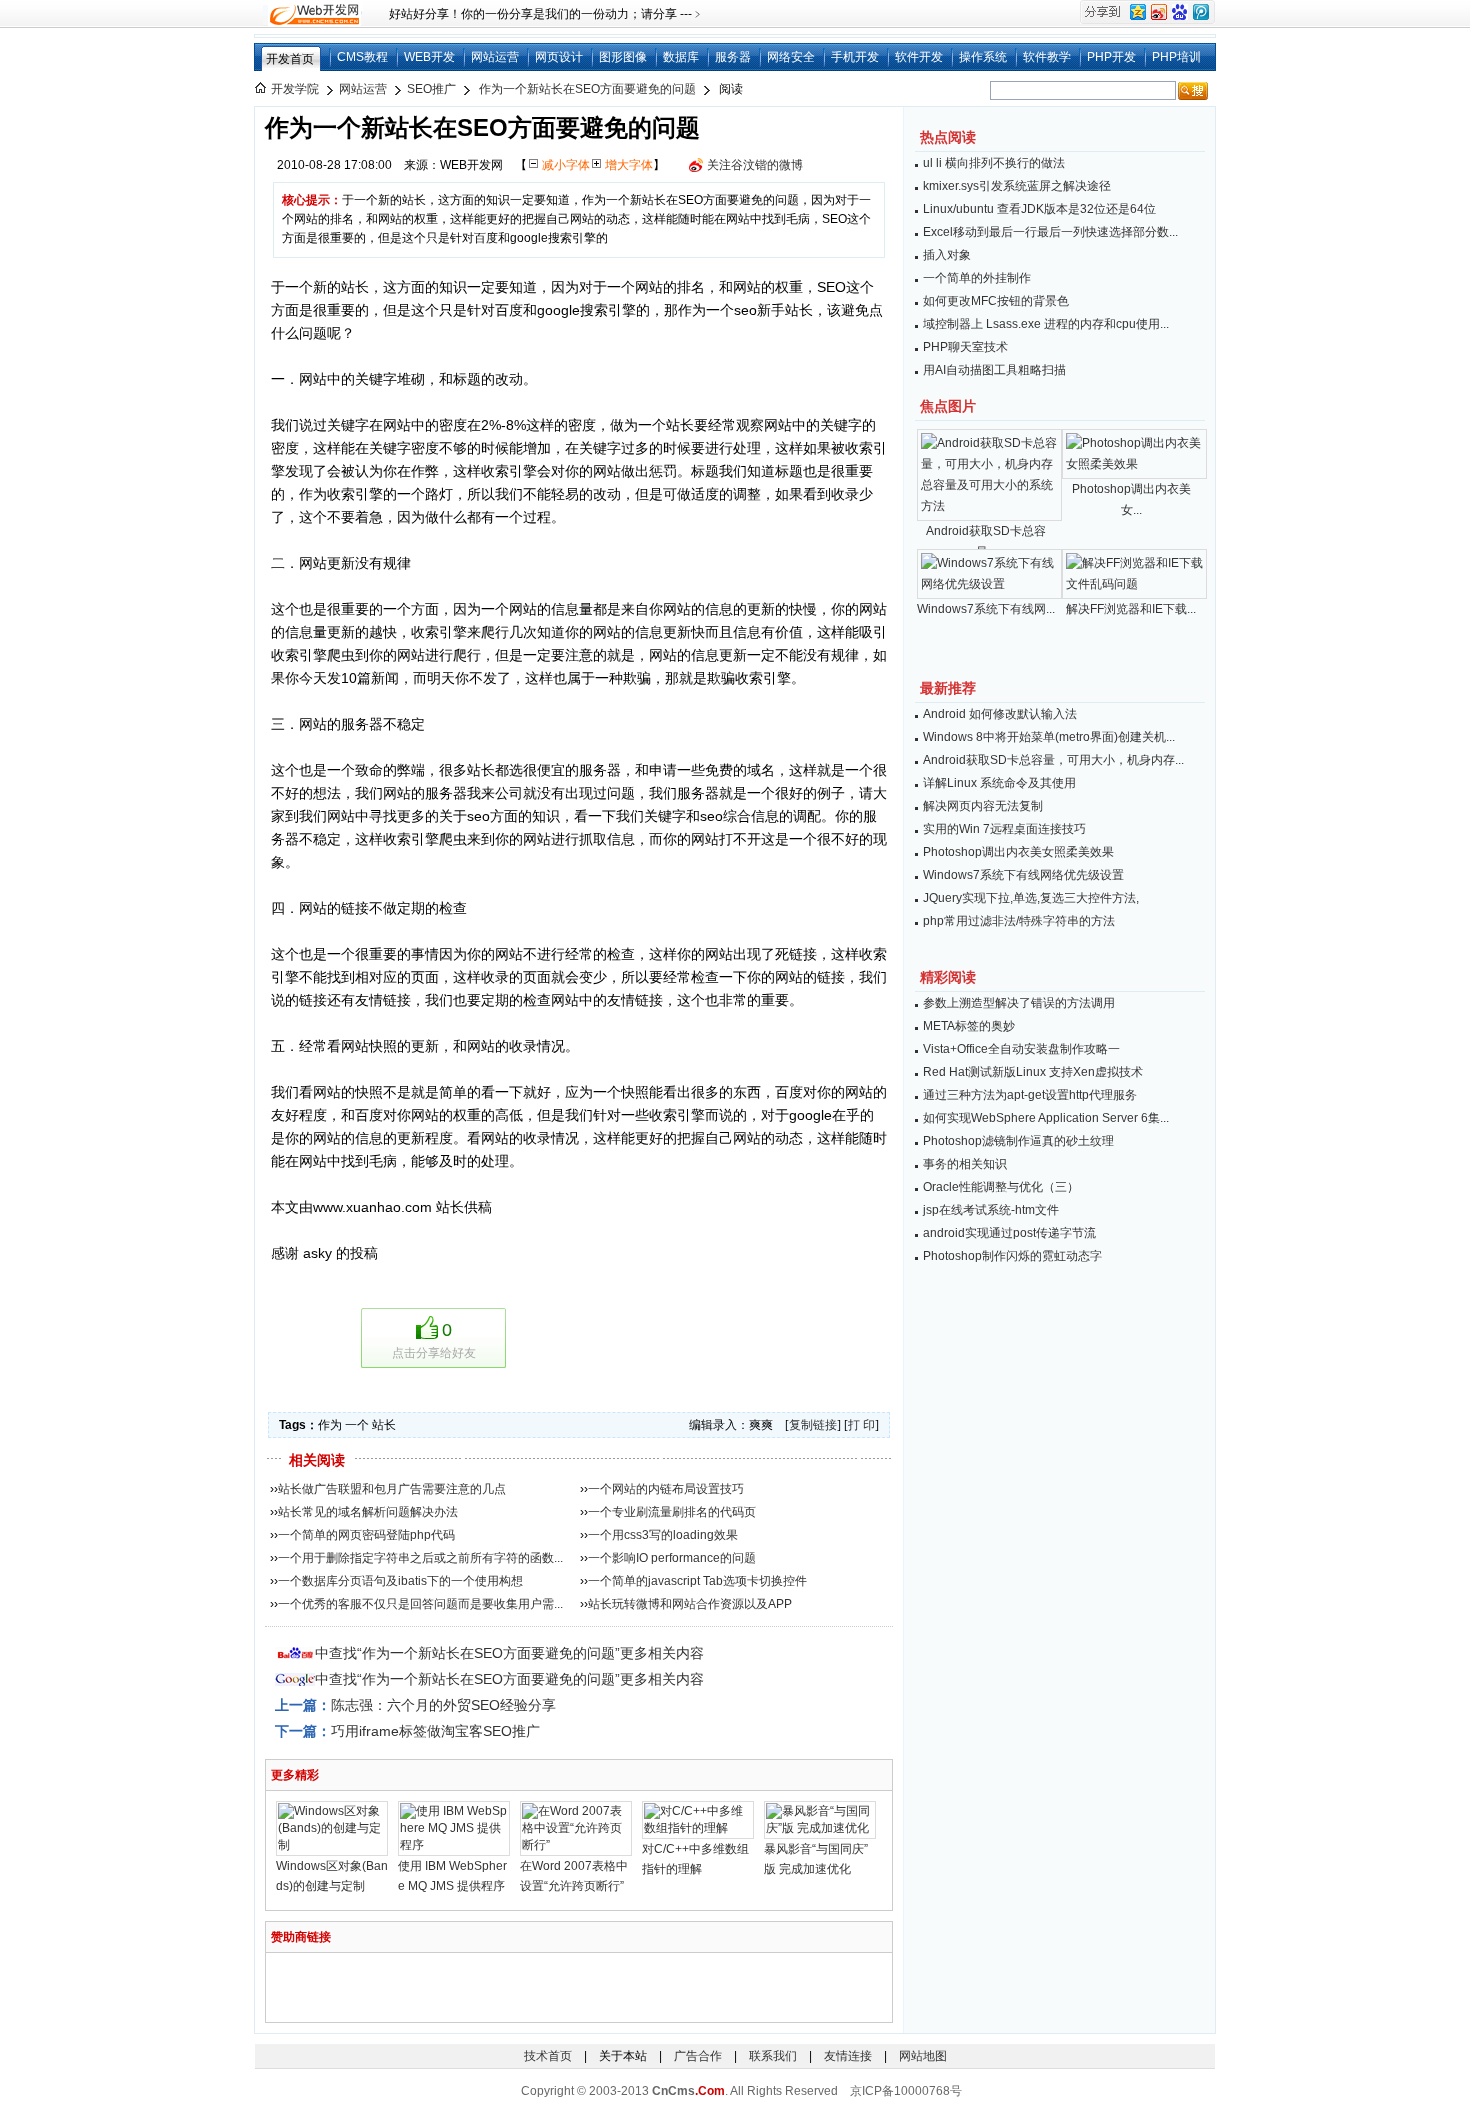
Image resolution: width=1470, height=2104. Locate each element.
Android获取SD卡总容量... (986, 541)
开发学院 (295, 89)
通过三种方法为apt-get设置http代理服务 (1030, 1095)
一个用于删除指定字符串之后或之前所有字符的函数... (420, 1558)
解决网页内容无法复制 (983, 806)
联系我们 (773, 2056)
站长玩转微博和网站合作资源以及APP (690, 1604)
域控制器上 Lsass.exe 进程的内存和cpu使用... (1046, 324)
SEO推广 (431, 89)
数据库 (681, 57)
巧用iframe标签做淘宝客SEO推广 (435, 1731)
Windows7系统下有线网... (986, 609)
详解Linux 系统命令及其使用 (999, 783)
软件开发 (919, 57)
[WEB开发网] (313, 14)
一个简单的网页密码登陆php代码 (366, 1535)
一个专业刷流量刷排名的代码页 (672, 1512)
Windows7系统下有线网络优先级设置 (1023, 875)
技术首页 (548, 2056)
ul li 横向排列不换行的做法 (994, 163)
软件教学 (1047, 57)
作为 (330, 1425)
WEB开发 (429, 57)
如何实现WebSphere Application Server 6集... (1046, 1118)
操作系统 (983, 57)
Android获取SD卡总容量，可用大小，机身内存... (1053, 760)
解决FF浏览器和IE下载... (1131, 609)
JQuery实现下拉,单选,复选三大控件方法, (1031, 898)
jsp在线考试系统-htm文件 (991, 1210)
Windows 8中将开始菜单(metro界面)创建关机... (1049, 737)
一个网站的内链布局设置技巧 (666, 1489)
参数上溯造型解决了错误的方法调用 (1019, 1003)
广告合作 (698, 2056)
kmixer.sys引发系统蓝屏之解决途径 (1017, 186)
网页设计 (559, 57)
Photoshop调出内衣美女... (1131, 499)
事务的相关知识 (965, 1164)
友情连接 (848, 2056)
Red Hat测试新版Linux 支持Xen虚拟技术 (1033, 1072)
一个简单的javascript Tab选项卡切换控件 (697, 1581)
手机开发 (855, 57)
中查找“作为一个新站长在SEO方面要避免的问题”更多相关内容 (509, 1653)
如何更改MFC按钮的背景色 (996, 301)
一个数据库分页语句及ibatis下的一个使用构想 (400, 1581)
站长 (384, 1425)
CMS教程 (362, 57)
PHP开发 (1111, 57)
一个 (357, 1425)
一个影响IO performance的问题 (672, 1558)
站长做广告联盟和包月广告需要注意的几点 (392, 1489)
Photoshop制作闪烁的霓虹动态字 (1012, 1256)
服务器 (733, 57)
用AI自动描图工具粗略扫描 (994, 370)
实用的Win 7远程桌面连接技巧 (1004, 829)
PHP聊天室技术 (965, 347)
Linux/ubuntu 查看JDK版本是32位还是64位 (1039, 209)
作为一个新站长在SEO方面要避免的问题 (587, 89)
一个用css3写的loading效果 (663, 1535)
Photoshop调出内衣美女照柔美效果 (1018, 852)
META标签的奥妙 (969, 1026)
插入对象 (947, 255)
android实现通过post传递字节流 (1009, 1233)
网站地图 (923, 2056)
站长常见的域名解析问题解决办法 (368, 1512)
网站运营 (495, 57)
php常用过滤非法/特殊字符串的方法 (1019, 921)
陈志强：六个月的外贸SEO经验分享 (443, 1705)
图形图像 (623, 57)
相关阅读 (317, 1460)
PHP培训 (1176, 57)
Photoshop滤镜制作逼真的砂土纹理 (1018, 1141)
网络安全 (791, 57)
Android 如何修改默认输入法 (1000, 714)
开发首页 (290, 59)
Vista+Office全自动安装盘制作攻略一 (1021, 1049)
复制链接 (813, 1425)
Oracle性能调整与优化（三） (1001, 1187)
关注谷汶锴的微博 (755, 165)
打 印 (861, 1425)
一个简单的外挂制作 (977, 278)
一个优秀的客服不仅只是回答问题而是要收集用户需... (420, 1604)
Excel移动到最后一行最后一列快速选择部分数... (1050, 232)
